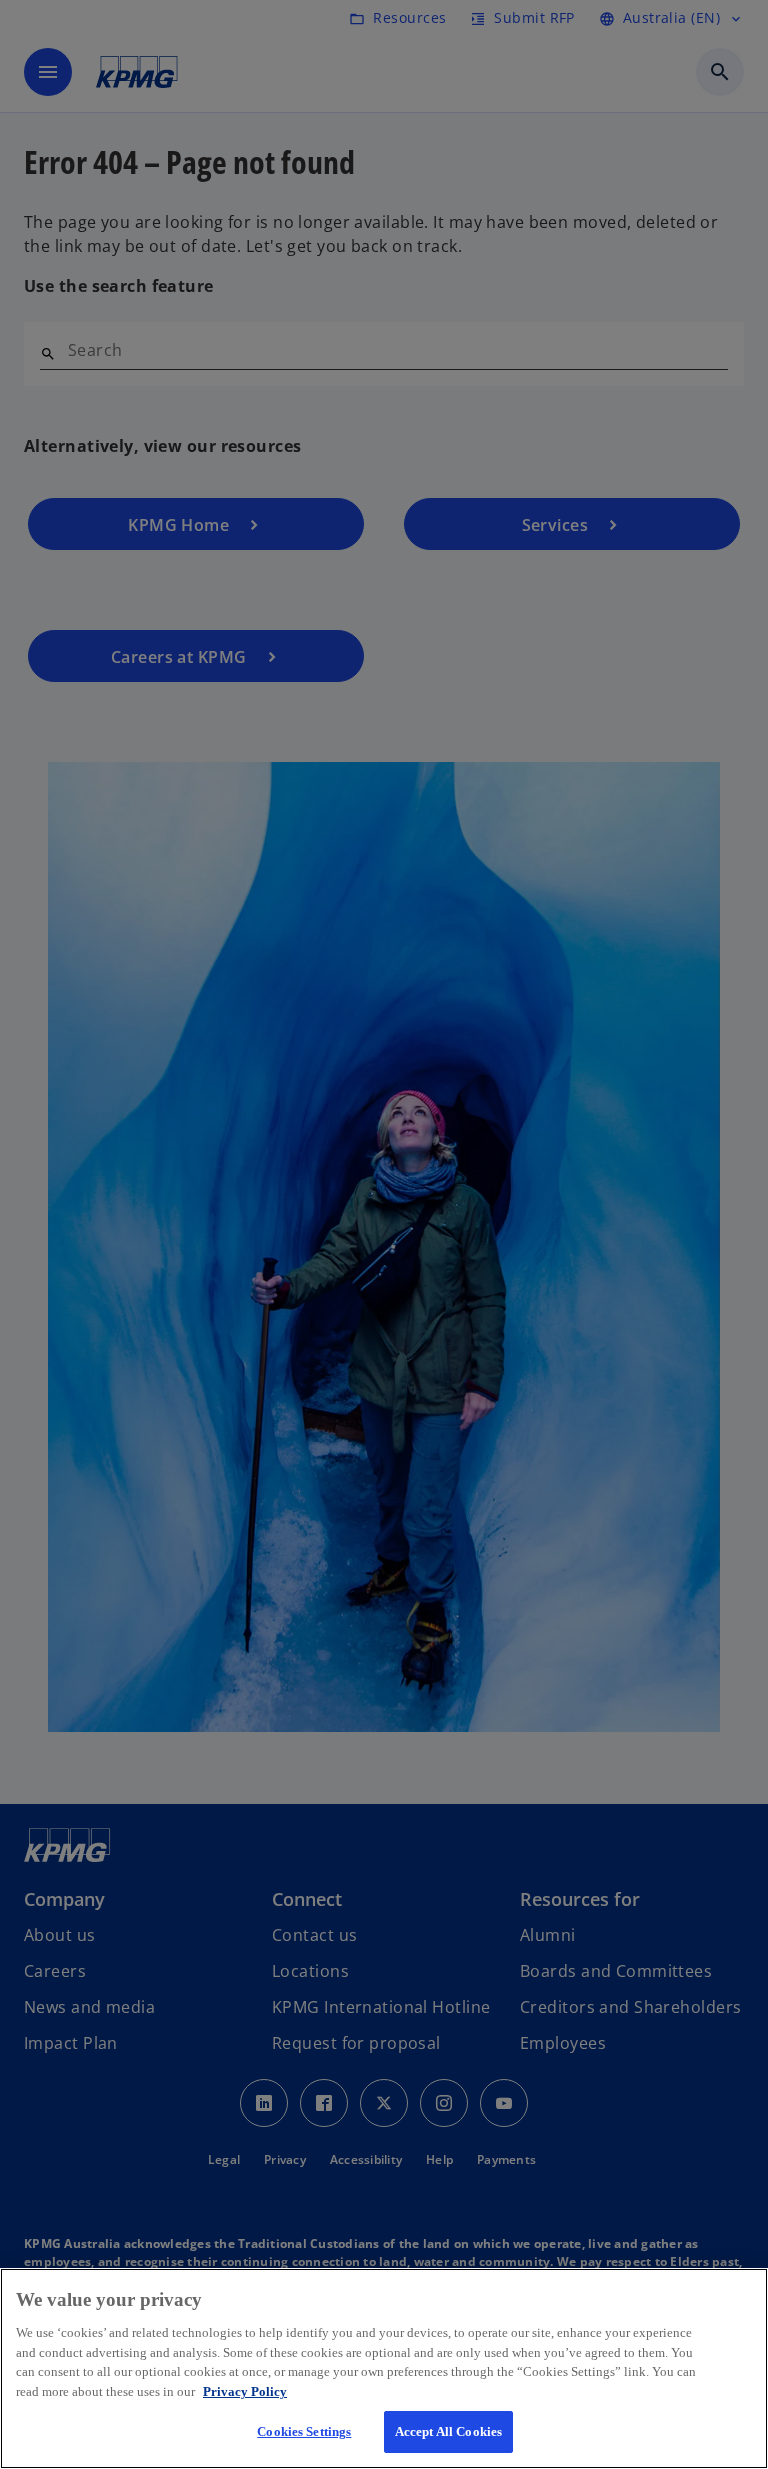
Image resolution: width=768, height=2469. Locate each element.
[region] (384, 2368)
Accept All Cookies (448, 2431)
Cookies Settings (304, 2431)
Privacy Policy (245, 2391)
